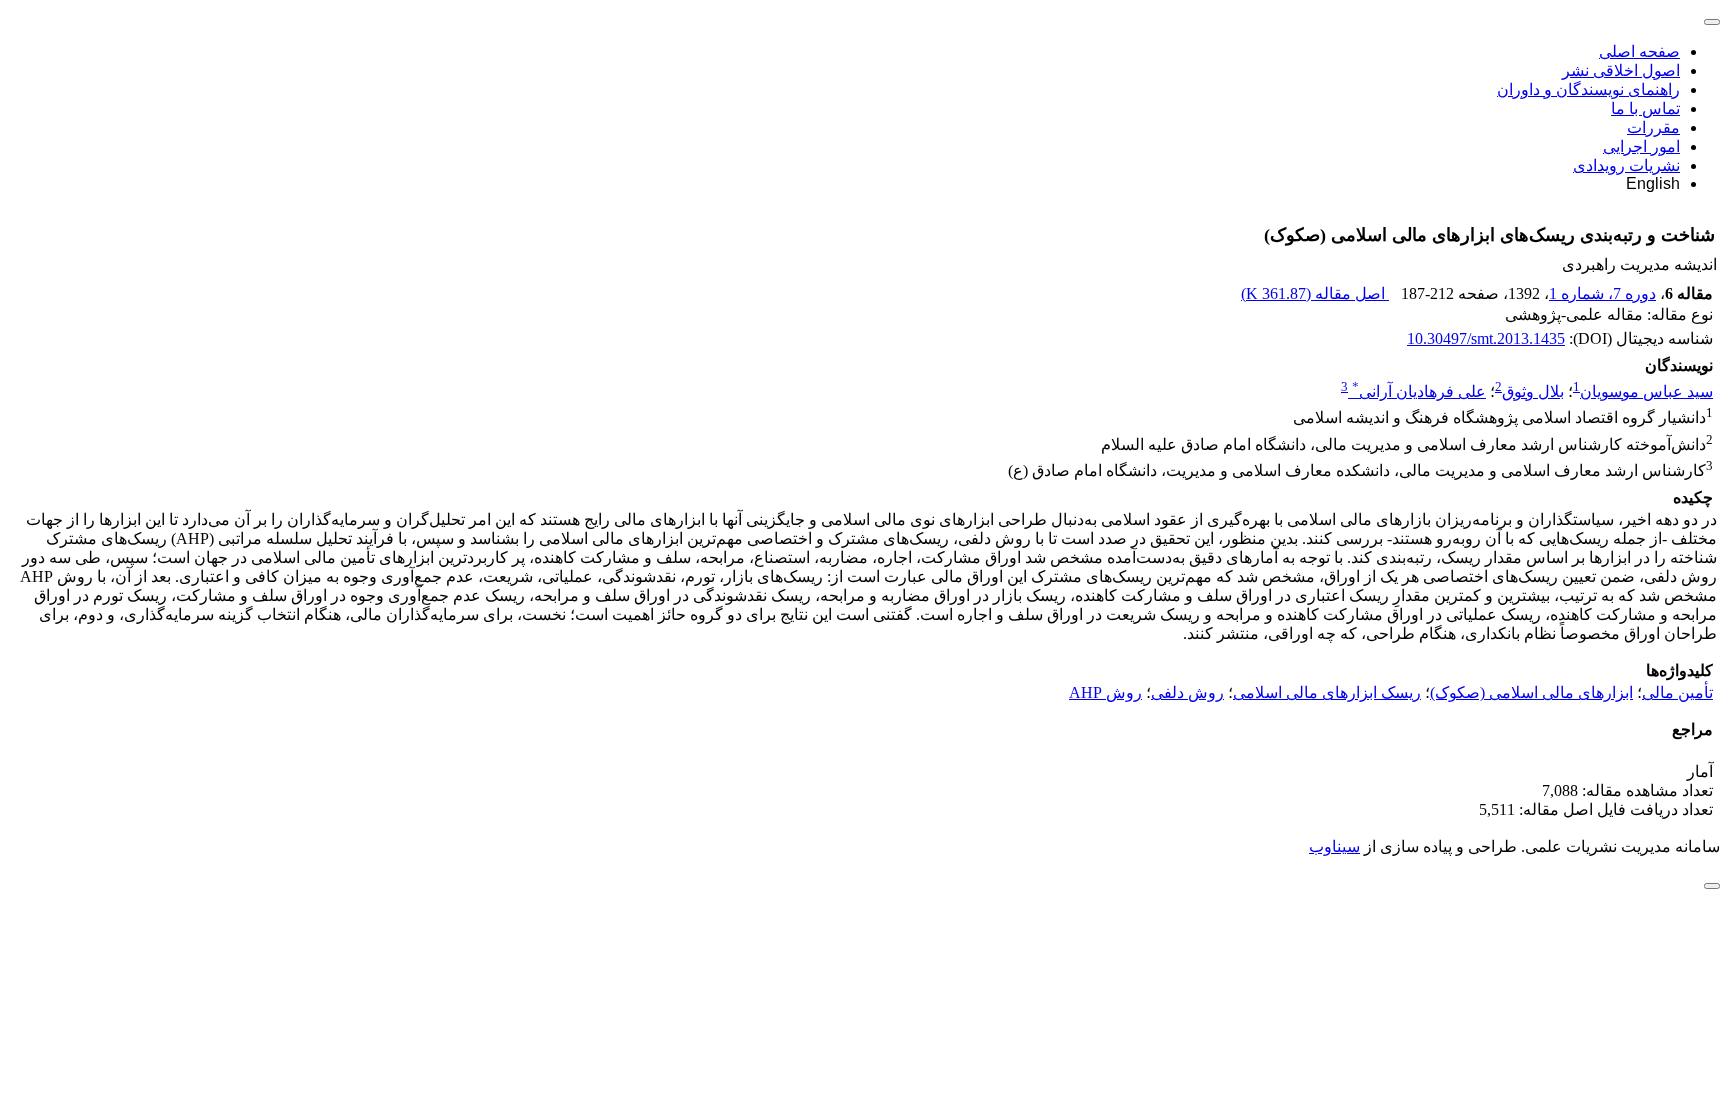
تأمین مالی (1677, 692)
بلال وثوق (1533, 391)
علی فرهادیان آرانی (1419, 391)
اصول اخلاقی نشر (1621, 70)
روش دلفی (1187, 692)
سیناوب (1334, 846)
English (1653, 183)
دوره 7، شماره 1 (1602, 293)
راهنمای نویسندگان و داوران (1588, 89)
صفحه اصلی (1639, 51)
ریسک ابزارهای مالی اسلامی (1327, 692)
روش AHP (1105, 692)
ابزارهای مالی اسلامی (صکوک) (1531, 692)
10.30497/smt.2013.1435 (1486, 338)
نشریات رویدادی (1626, 165)
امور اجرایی (1641, 146)
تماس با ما (1645, 108)
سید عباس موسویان (1646, 391)
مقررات (1653, 127)
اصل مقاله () (1315, 293)
